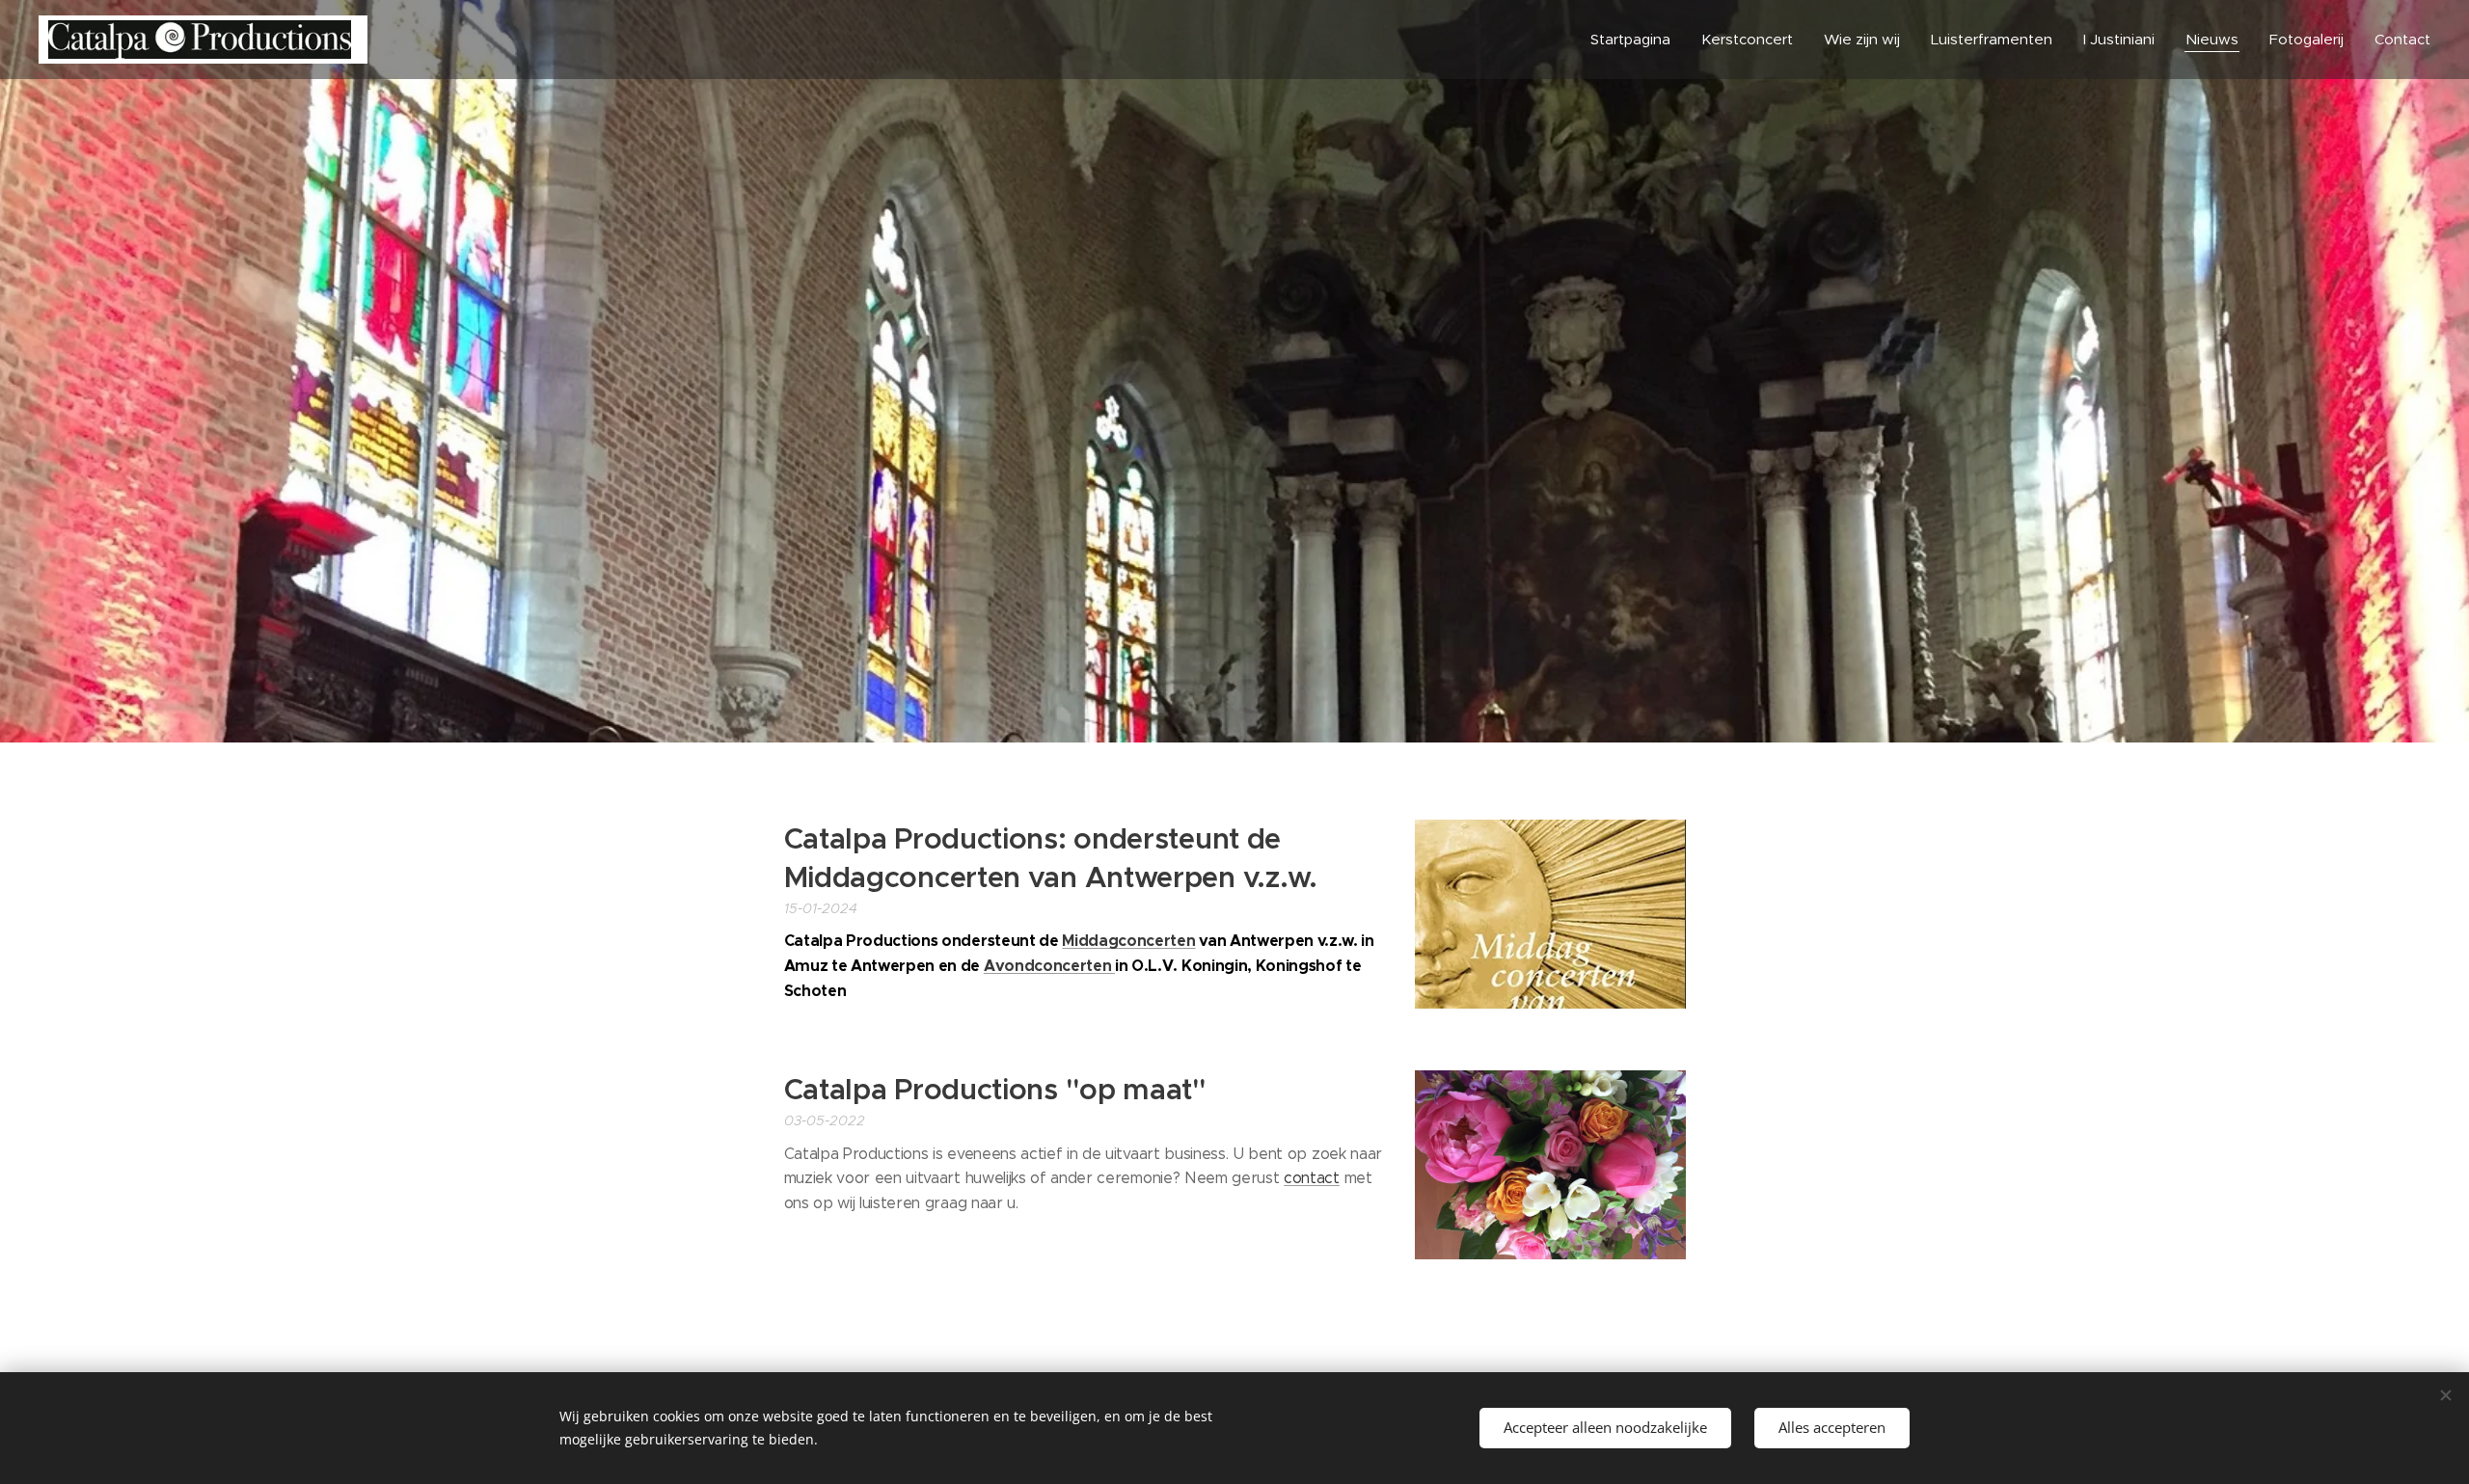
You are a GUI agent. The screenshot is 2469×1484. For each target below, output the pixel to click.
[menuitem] (1636, 40)
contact (1312, 1178)
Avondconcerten (1049, 966)
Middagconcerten (1128, 941)
